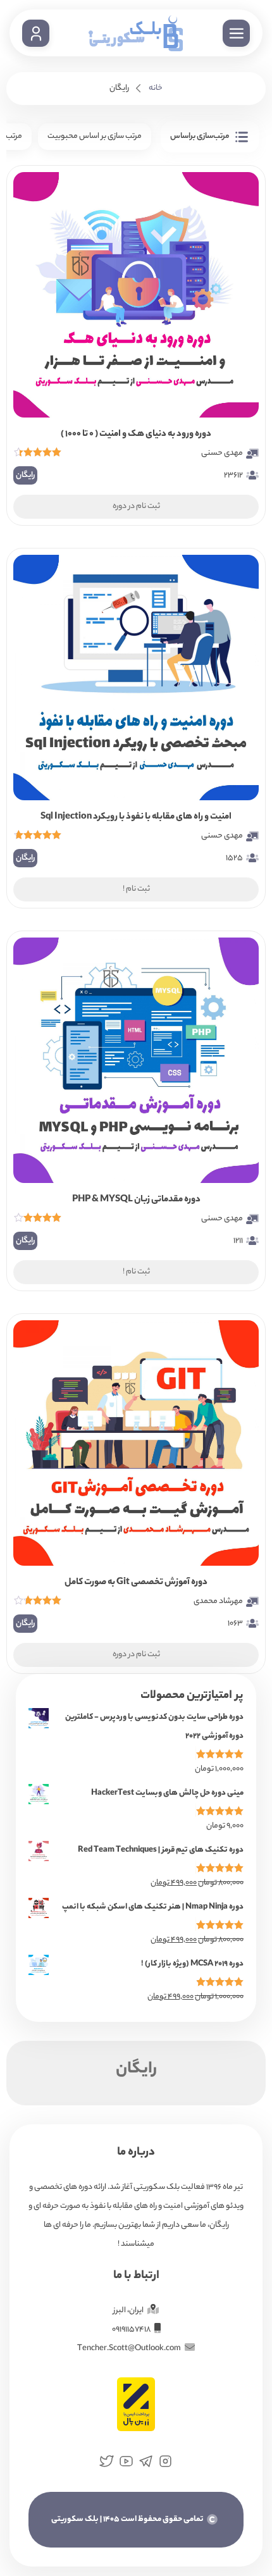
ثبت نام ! (136, 889)
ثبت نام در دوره (136, 506)
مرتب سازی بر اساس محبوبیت (95, 136)
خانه (156, 88)
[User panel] (36, 33)
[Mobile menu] (236, 33)
